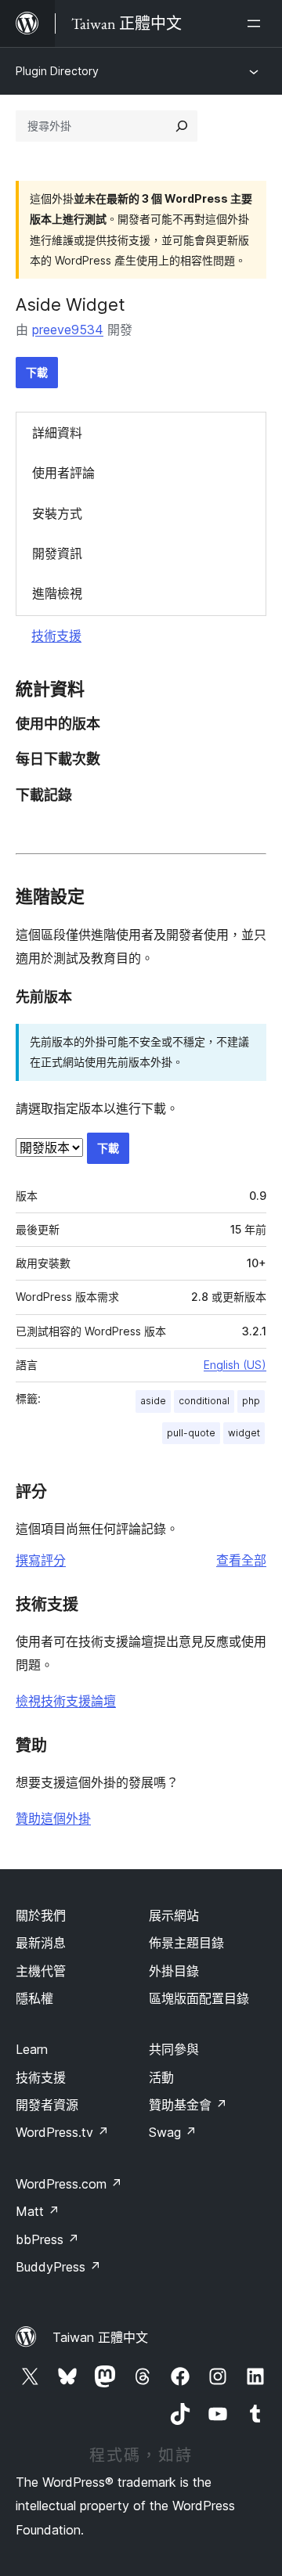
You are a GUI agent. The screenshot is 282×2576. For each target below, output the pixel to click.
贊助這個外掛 (53, 1818)
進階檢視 (57, 593)
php (251, 1401)
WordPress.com (69, 2184)
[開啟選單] (257, 23)
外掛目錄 (174, 1971)
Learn (32, 2049)
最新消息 (41, 1943)
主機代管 (41, 1971)
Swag (173, 2132)
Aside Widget (70, 304)
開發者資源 (47, 2105)
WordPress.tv (62, 2132)
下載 (37, 372)
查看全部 (241, 1560)
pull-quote (191, 1433)
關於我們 (41, 1915)
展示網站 (174, 1915)
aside (153, 1401)
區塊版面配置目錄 (199, 1998)
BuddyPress (58, 2267)
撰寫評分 (41, 1560)
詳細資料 (57, 433)
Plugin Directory (57, 71)
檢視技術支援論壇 (66, 1701)
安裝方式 (57, 513)
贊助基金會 (188, 2105)
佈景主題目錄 (186, 1943)
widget (244, 1433)
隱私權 (34, 1998)
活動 (161, 2077)
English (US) (235, 1365)
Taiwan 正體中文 (100, 2337)
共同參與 (174, 2049)
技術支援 (56, 636)
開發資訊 (57, 553)
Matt (38, 2211)
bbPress (47, 2239)
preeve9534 (68, 330)
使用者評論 (63, 473)
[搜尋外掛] (182, 126)
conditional (204, 1401)
